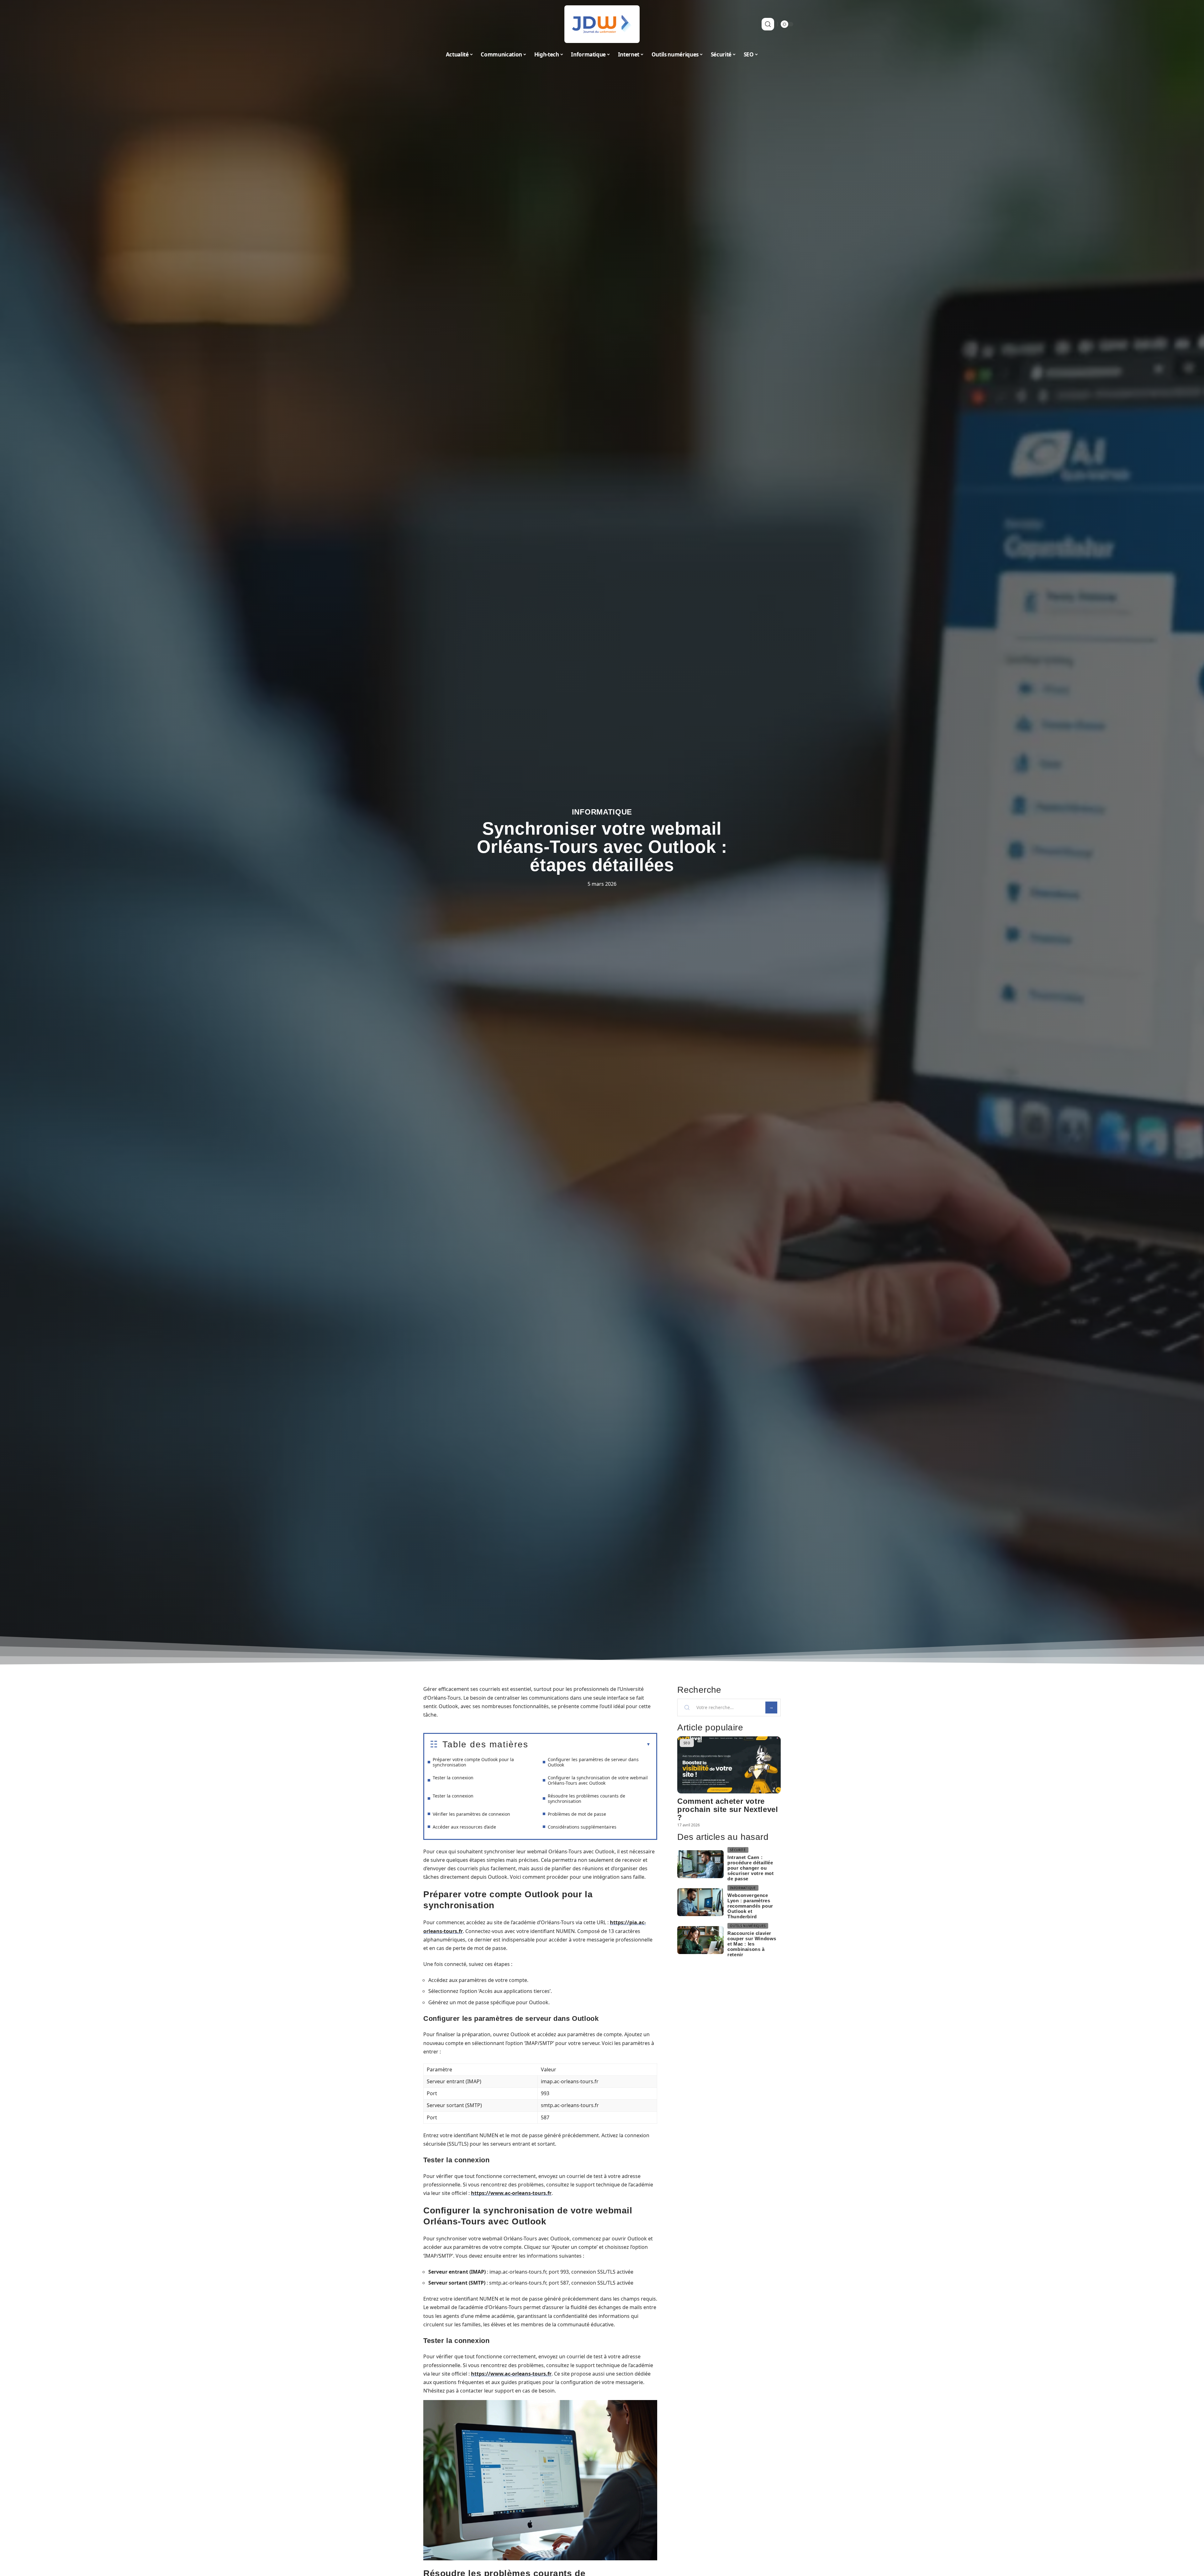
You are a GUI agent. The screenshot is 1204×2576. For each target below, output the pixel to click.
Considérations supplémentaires (582, 1827)
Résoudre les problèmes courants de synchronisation (586, 1798)
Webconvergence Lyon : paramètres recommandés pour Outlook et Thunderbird (750, 1906)
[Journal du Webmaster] (602, 24)
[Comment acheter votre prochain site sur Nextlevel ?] (729, 1765)
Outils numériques (748, 1926)
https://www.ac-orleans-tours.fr (511, 2193)
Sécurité (738, 1850)
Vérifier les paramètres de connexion (471, 1814)
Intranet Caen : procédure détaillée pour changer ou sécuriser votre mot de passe (750, 1868)
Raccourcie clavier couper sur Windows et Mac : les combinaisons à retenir (752, 1944)
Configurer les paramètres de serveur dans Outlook (593, 1762)
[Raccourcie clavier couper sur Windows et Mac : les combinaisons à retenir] (700, 1940)
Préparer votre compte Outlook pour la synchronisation (473, 1762)
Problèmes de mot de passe (577, 1814)
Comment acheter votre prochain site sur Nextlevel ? (728, 1809)
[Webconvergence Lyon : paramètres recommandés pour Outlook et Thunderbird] (700, 1902)
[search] (768, 24)
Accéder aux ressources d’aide (464, 1827)
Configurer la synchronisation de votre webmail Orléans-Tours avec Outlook (598, 1780)
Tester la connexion (453, 1778)
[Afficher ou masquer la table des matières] (589, 1745)
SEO (687, 1743)
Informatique (602, 812)
